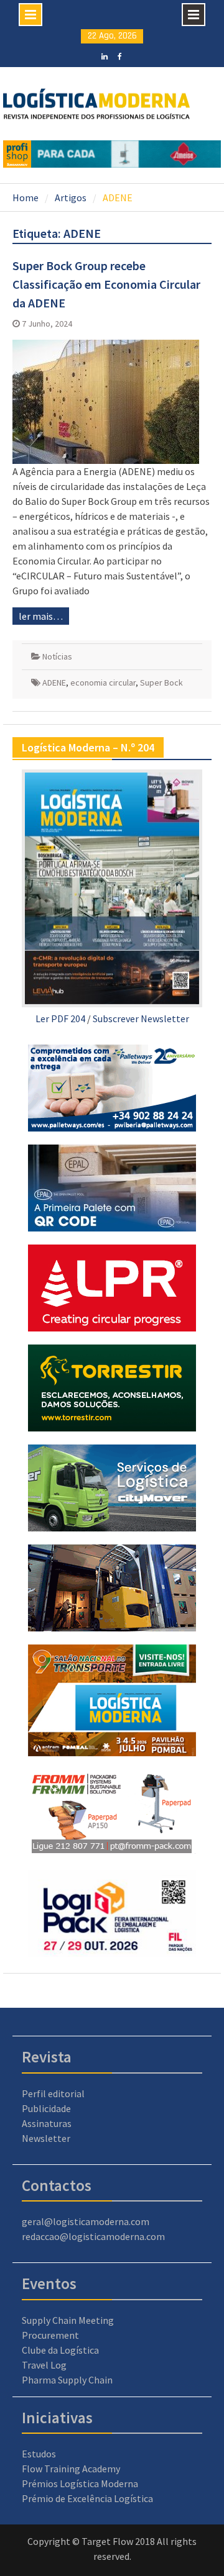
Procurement (50, 2335)
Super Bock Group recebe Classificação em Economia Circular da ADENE (106, 284)
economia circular (103, 683)
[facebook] (120, 55)
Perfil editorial (53, 2093)
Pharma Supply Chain (67, 2380)
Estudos (39, 2454)
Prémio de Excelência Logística (87, 2498)
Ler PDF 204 (60, 1018)
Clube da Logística (60, 2350)
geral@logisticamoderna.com (86, 2221)
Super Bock (161, 683)
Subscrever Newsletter (141, 1018)
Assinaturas (47, 2123)
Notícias (57, 656)
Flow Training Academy (71, 2469)
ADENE (54, 683)
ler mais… (41, 616)
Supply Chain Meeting (68, 2320)
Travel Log (44, 2365)
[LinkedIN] (104, 55)
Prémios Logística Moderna (80, 2483)
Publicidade (46, 2108)
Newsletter (46, 2138)
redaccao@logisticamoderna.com (93, 2236)
